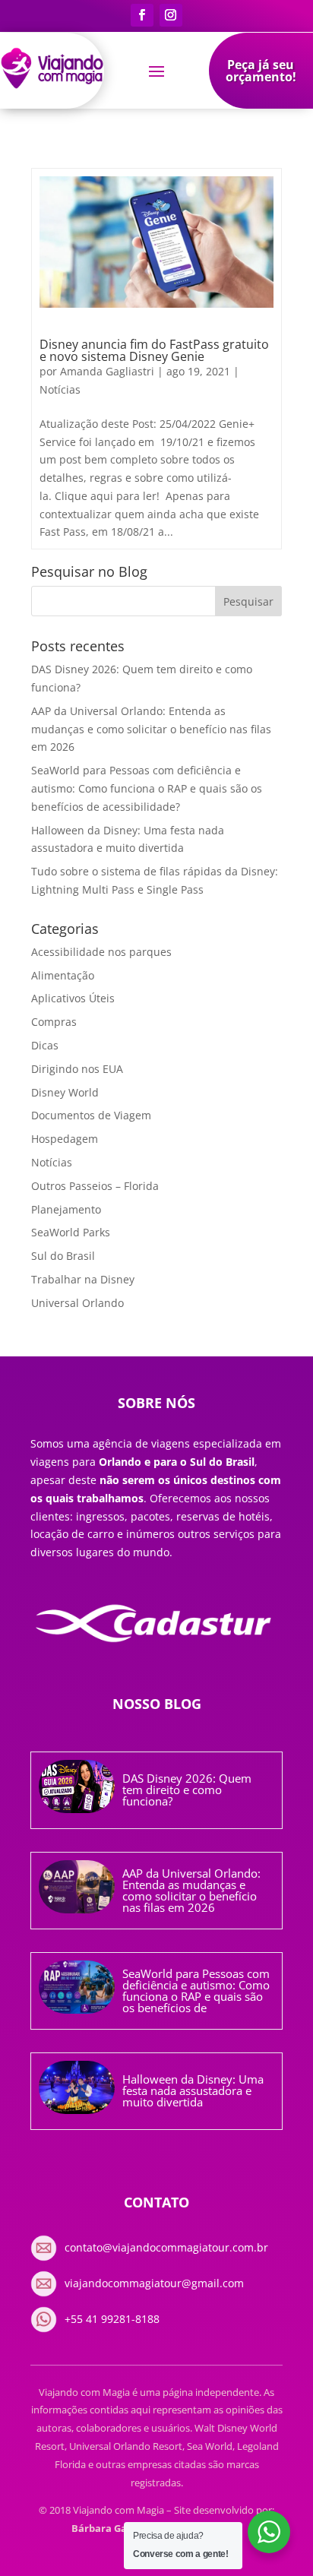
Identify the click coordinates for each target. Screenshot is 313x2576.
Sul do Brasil (63, 1256)
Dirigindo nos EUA (77, 1069)
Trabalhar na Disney (83, 1279)
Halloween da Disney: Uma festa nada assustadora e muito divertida (193, 2090)
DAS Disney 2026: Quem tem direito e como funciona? (187, 1790)
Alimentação (63, 975)
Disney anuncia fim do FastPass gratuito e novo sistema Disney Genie (154, 350)
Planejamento (66, 1209)
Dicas (45, 1045)
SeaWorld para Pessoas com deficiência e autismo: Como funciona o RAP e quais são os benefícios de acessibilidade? (147, 788)
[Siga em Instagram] (171, 15)
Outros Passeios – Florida (95, 1186)
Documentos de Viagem (91, 1115)
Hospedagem (65, 1139)
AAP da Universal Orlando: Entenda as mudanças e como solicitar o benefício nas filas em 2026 (151, 729)
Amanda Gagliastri (107, 371)
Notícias (60, 389)
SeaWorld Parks (71, 1232)
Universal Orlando (77, 1303)
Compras (54, 1022)
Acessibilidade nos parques (101, 952)
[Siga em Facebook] (142, 15)
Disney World (65, 1092)
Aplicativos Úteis (73, 998)
